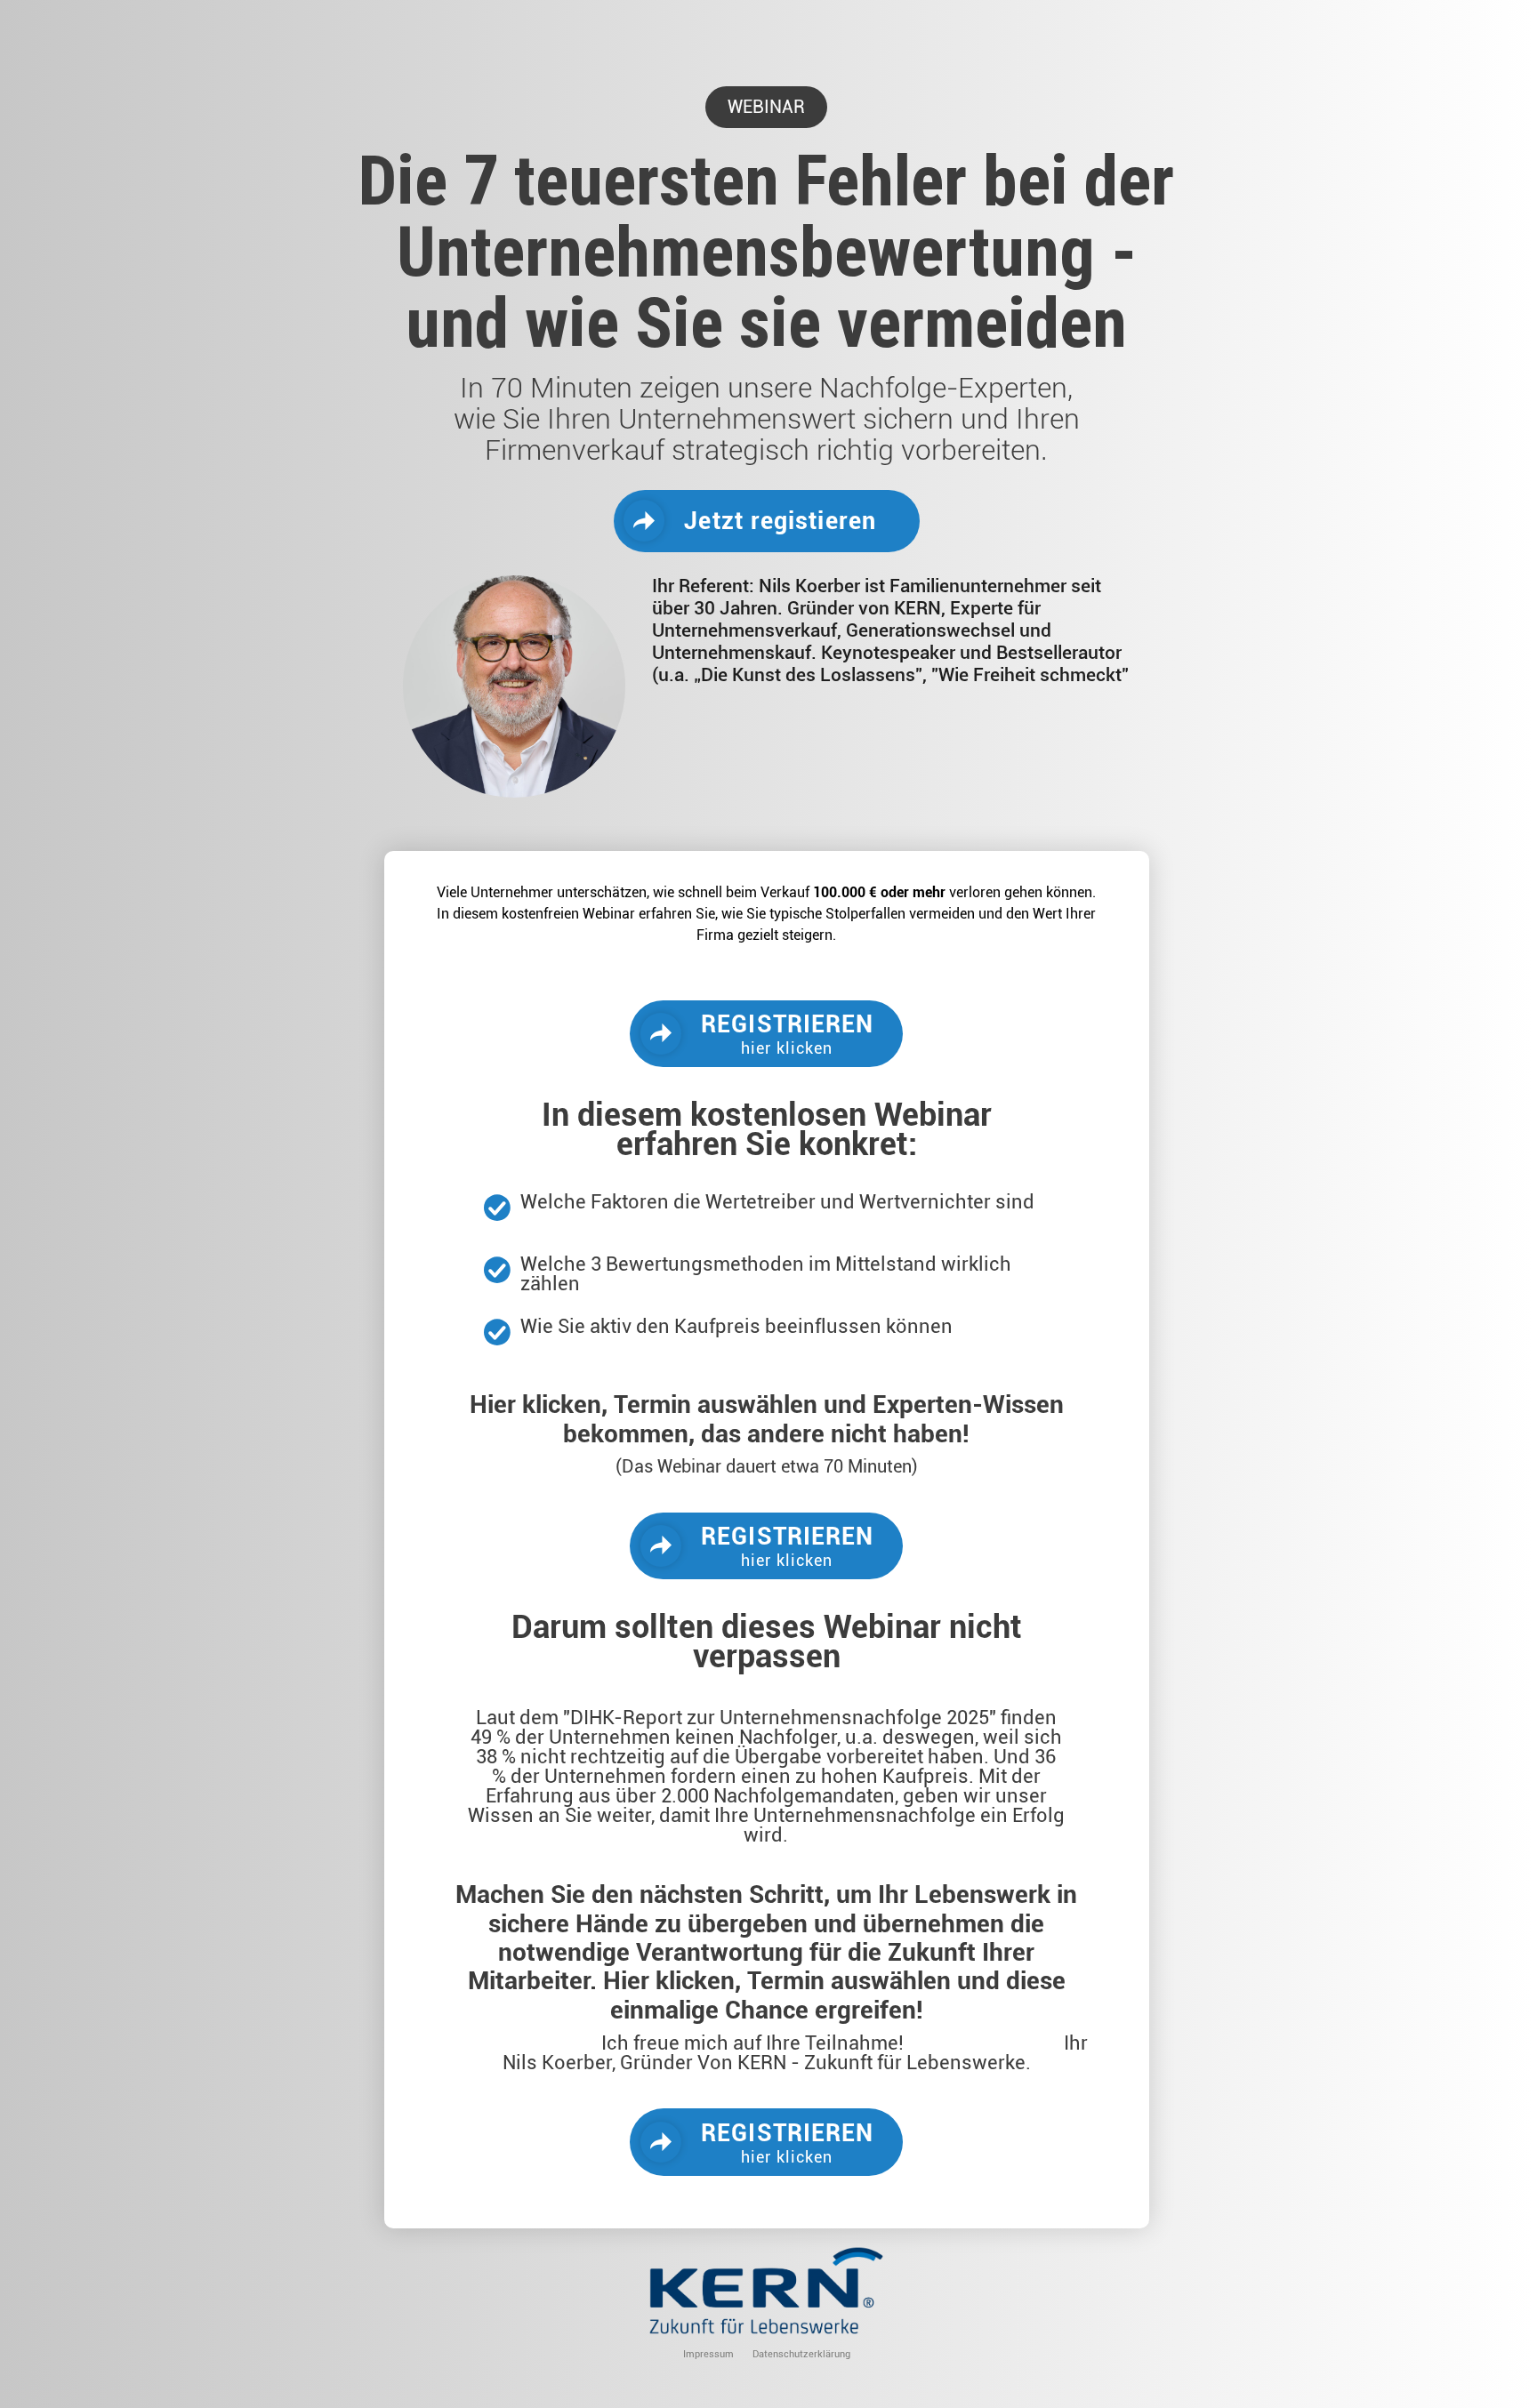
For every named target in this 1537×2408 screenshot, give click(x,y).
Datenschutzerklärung (801, 2354)
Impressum (708, 2354)
